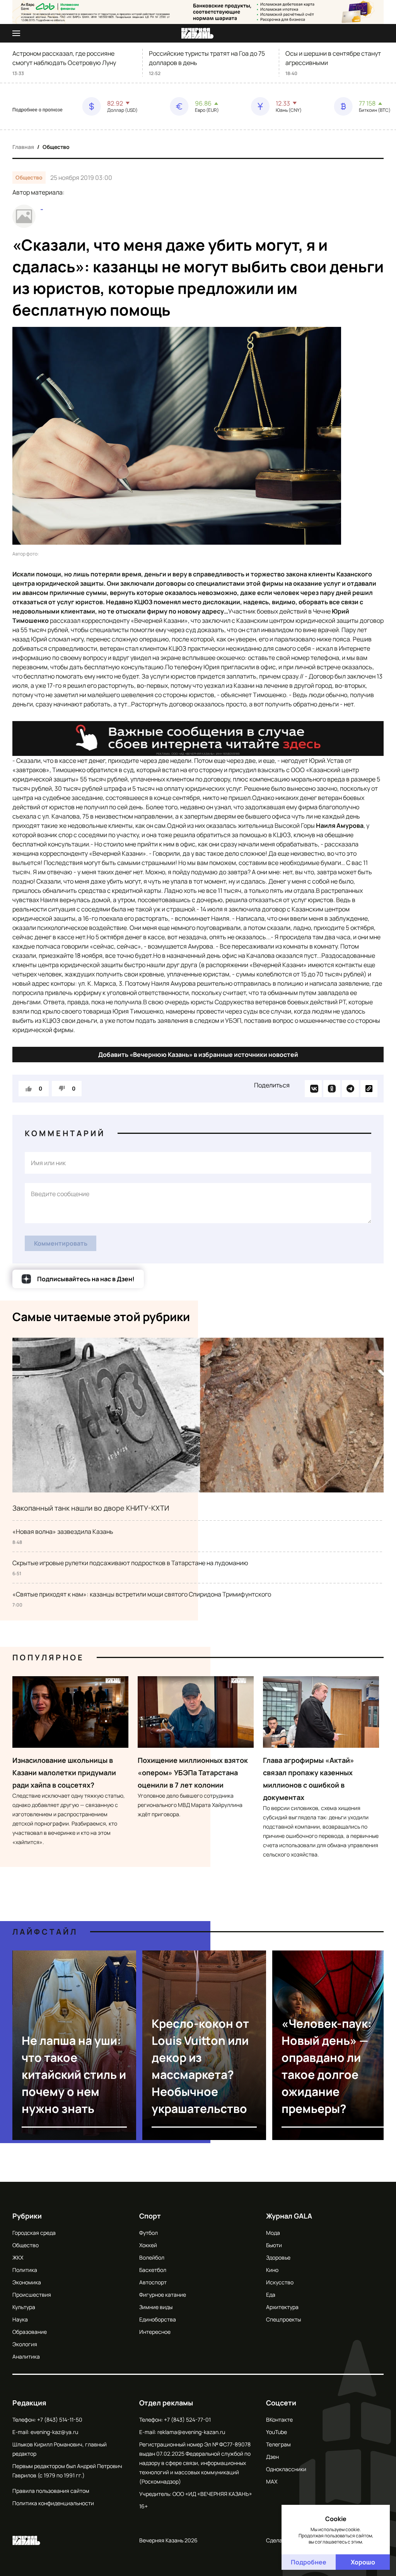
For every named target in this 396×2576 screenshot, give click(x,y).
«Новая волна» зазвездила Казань (63, 1532)
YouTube (277, 2432)
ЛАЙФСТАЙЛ (45, 1932)
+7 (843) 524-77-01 (187, 2420)
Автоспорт (153, 2282)
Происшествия (32, 2295)
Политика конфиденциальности (53, 2503)
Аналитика (26, 2356)
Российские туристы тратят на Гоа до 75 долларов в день (207, 58)
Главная (23, 147)
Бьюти (274, 2245)
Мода (273, 2233)
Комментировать (61, 1243)
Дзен (272, 2457)
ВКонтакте (279, 2420)
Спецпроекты (283, 2319)
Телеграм (278, 2444)
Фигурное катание (163, 2295)
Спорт (150, 2216)
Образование (30, 2332)
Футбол (148, 2233)
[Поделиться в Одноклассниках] (332, 1089)
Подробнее (309, 2562)
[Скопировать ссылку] (369, 1089)
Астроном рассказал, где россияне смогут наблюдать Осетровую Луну (64, 58)
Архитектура (282, 2307)
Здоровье (278, 2257)
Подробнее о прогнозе (38, 110)
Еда (271, 2295)
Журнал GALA (289, 2216)
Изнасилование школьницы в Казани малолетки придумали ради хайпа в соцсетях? (64, 1773)
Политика (25, 2270)
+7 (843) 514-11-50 (60, 2420)
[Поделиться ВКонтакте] (313, 1089)
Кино (272, 2270)
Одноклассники (286, 2469)
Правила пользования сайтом (51, 2491)
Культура (24, 2307)
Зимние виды (156, 2307)
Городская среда (34, 2233)
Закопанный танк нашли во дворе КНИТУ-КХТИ (91, 1508)
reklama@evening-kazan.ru (191, 2432)
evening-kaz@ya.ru (54, 2432)
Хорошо (363, 2562)
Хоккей (148, 2245)
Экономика (27, 2282)
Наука (20, 2319)
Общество (56, 147)
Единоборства (158, 2319)
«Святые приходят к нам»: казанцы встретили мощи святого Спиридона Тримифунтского (142, 1594)
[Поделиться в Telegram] (350, 1089)
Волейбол (152, 2257)
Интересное (155, 2332)
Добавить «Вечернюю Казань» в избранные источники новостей (198, 1055)
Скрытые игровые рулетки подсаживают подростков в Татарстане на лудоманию (130, 1563)
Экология (25, 2344)
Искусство (280, 2282)
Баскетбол (153, 2270)
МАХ (272, 2481)
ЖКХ (18, 2257)
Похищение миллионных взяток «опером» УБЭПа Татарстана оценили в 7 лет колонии (193, 1773)
